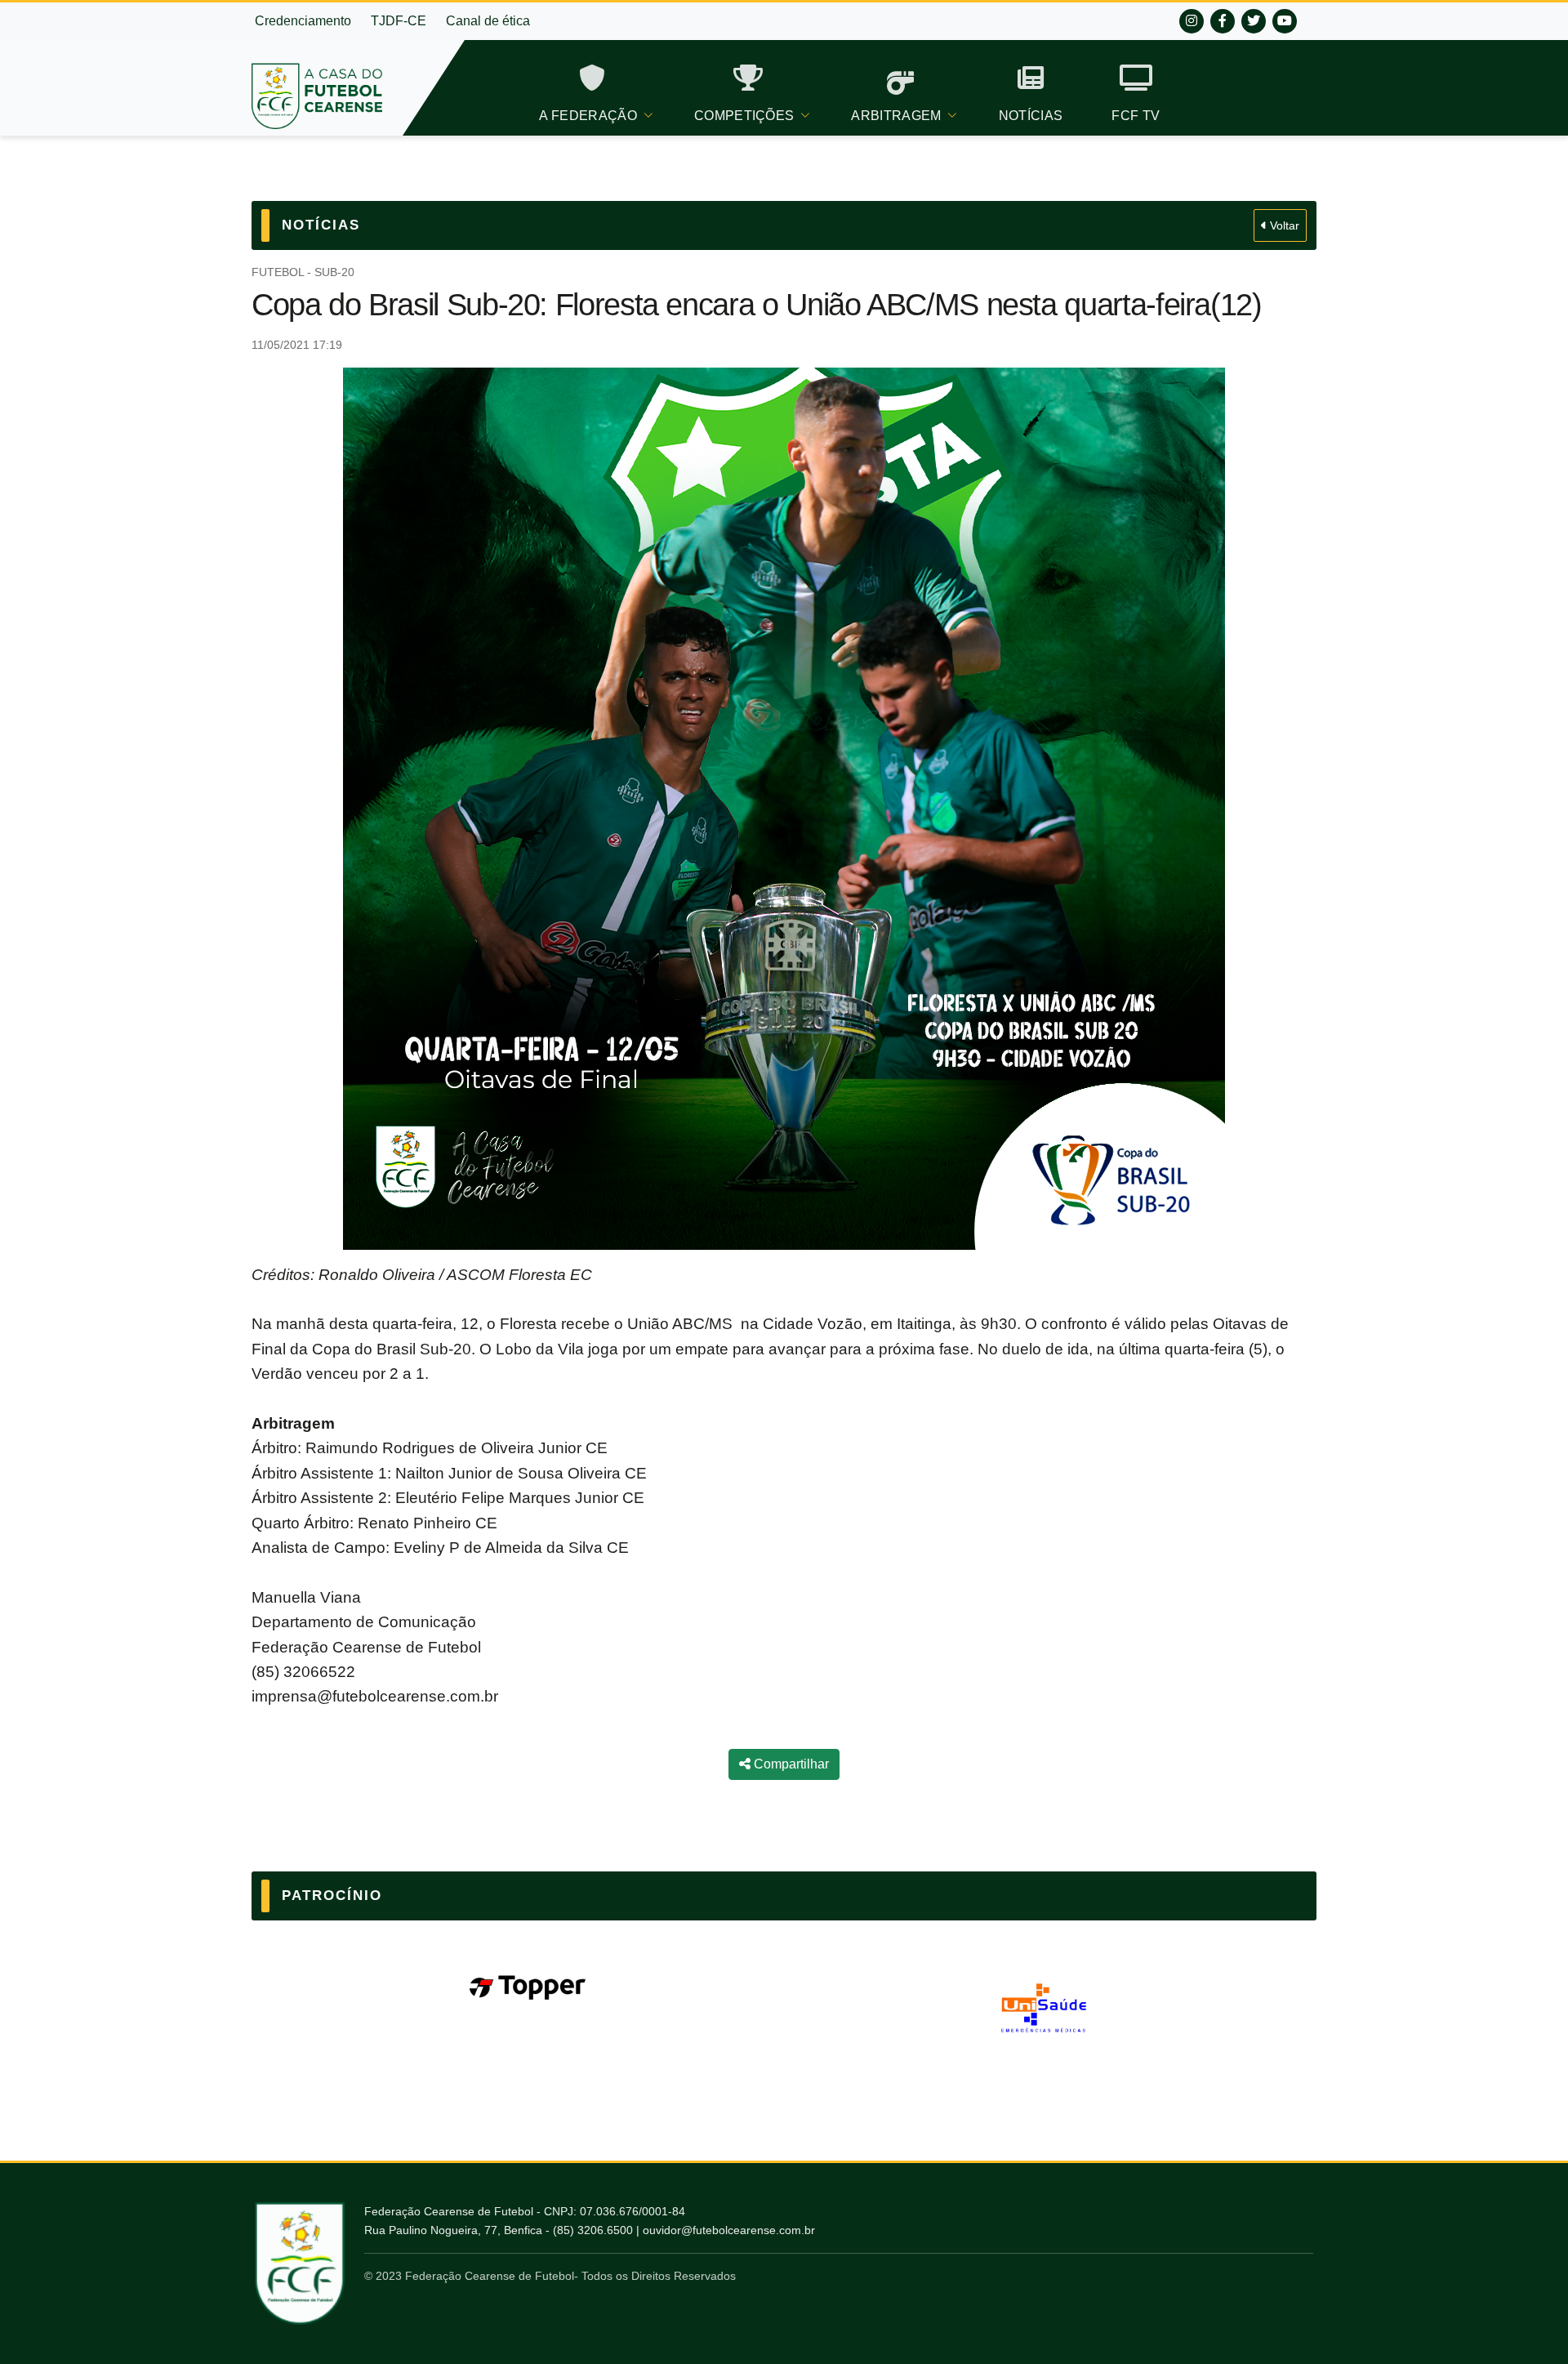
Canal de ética (488, 21)
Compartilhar (790, 1764)
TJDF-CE (399, 21)
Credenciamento (303, 21)
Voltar (1283, 225)
